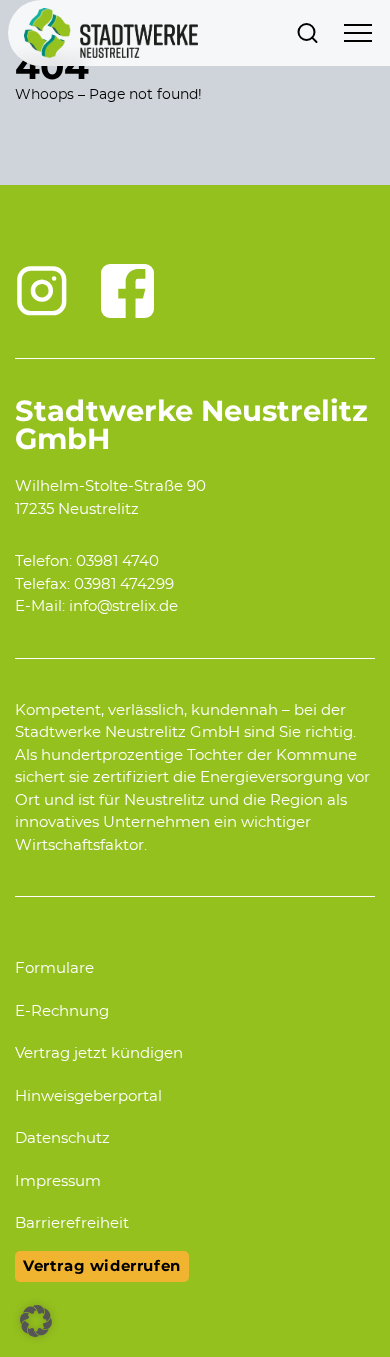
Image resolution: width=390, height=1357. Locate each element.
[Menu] (358, 33)
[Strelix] (111, 33)
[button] (36, 1321)
